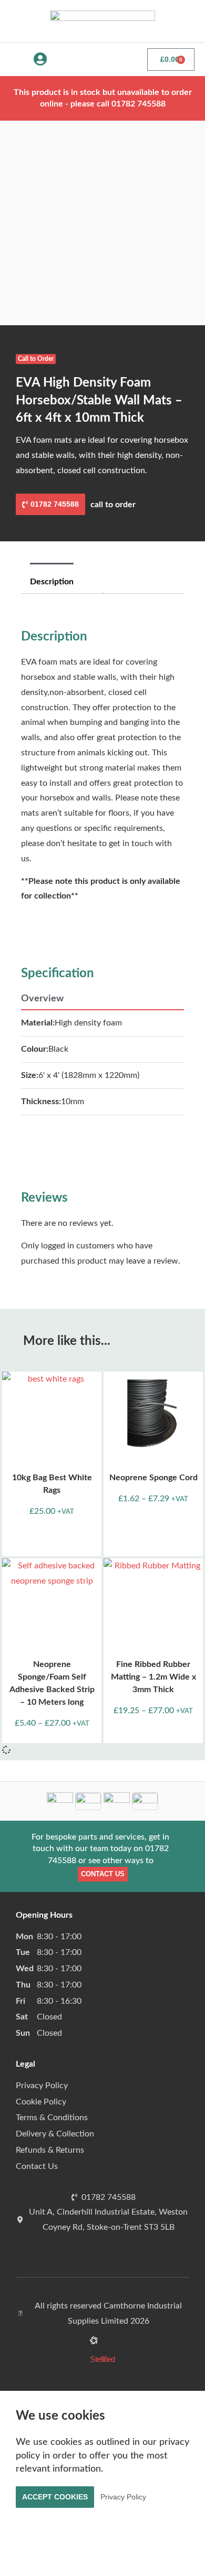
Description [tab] (52, 582)
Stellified (102, 2359)
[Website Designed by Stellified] (94, 2342)
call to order (113, 505)
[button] (14, 60)
